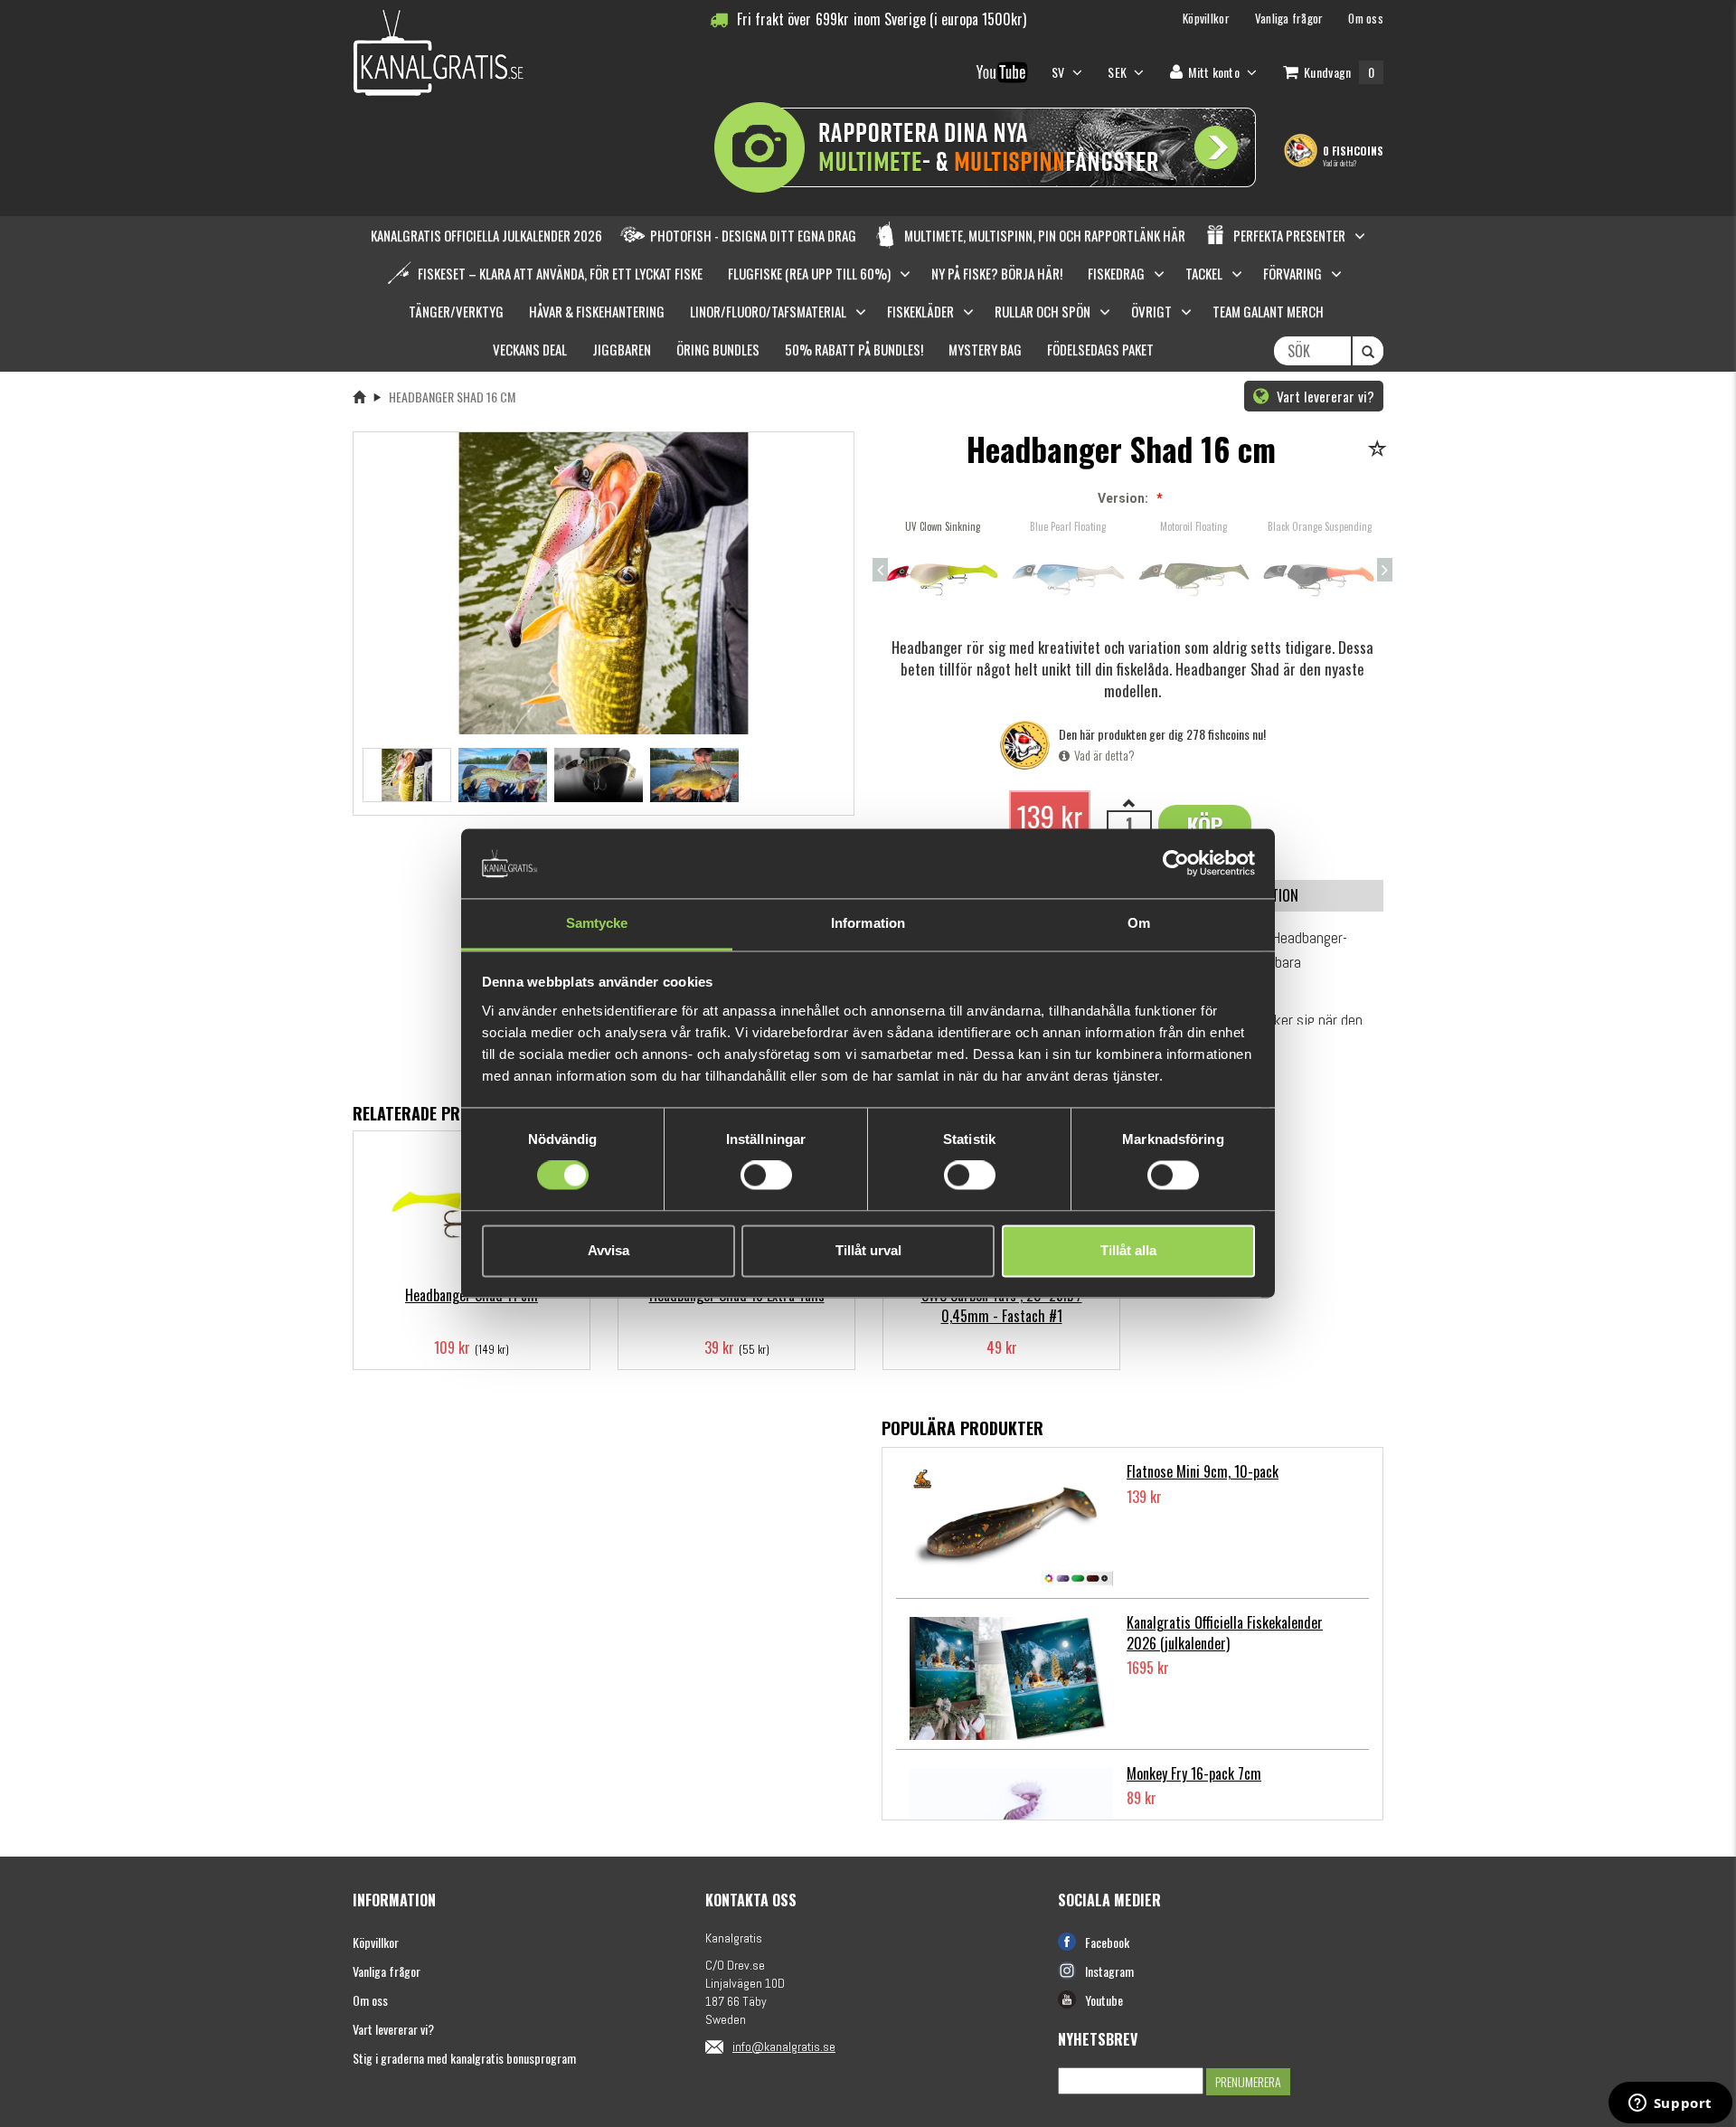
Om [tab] (1139, 923)
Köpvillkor (376, 1942)
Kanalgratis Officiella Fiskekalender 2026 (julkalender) (1225, 1633)
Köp (1205, 825)
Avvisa (609, 1250)
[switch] (766, 1176)
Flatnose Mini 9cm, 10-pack (1203, 1471)
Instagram (1109, 1971)
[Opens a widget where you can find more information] (1670, 2104)
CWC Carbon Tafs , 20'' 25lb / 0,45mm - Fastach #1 (1002, 1305)
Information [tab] (868, 923)
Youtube (1104, 2000)
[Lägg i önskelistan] (1380, 450)
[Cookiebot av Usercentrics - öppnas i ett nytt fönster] (1176, 864)
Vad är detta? (1340, 163)
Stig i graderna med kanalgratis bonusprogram (464, 2058)
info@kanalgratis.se (784, 2047)
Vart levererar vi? (1324, 396)
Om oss (370, 2000)
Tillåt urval (868, 1250)
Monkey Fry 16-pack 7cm (1194, 1773)
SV (1060, 72)
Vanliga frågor (387, 1971)
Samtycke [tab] (597, 923)
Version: (1123, 498)
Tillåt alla (1128, 1250)
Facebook (1107, 1942)
